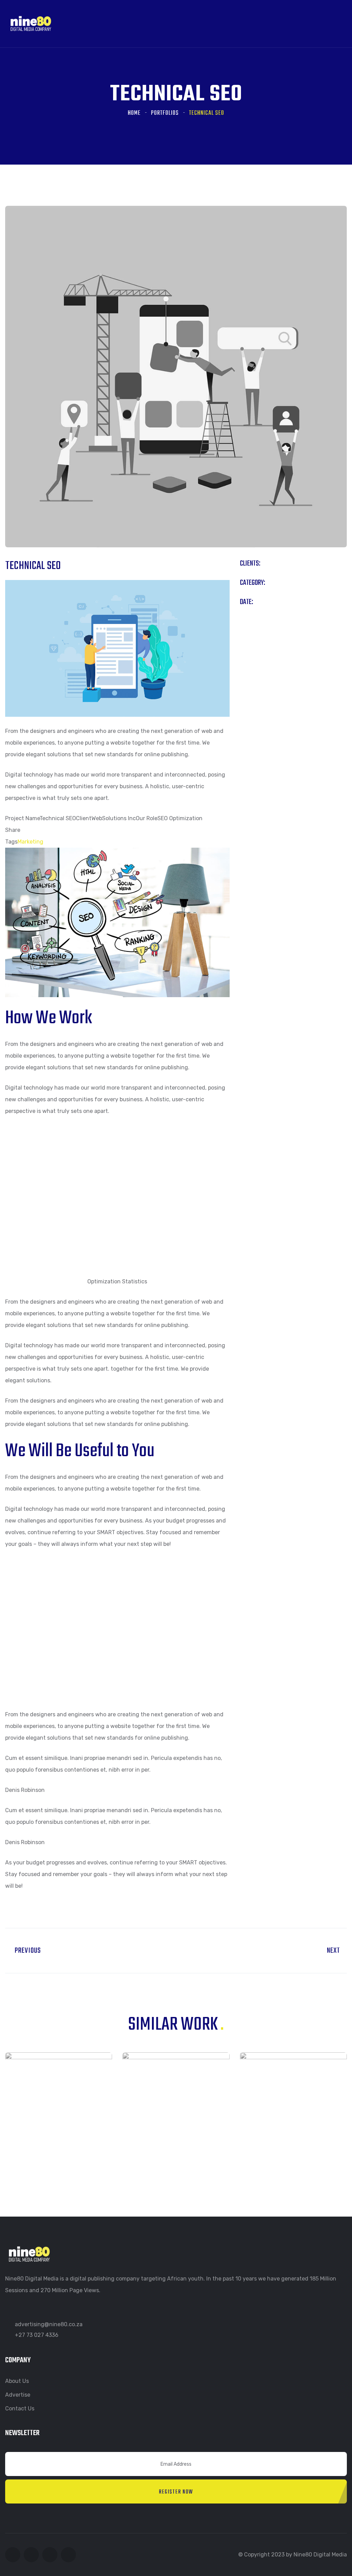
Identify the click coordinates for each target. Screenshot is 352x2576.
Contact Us (20, 2408)
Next (334, 1951)
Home (134, 113)
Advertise (18, 2395)
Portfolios (165, 113)
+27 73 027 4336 (37, 2335)
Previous (26, 1951)
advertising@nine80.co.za (49, 2324)
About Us (17, 2381)
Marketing (30, 842)
